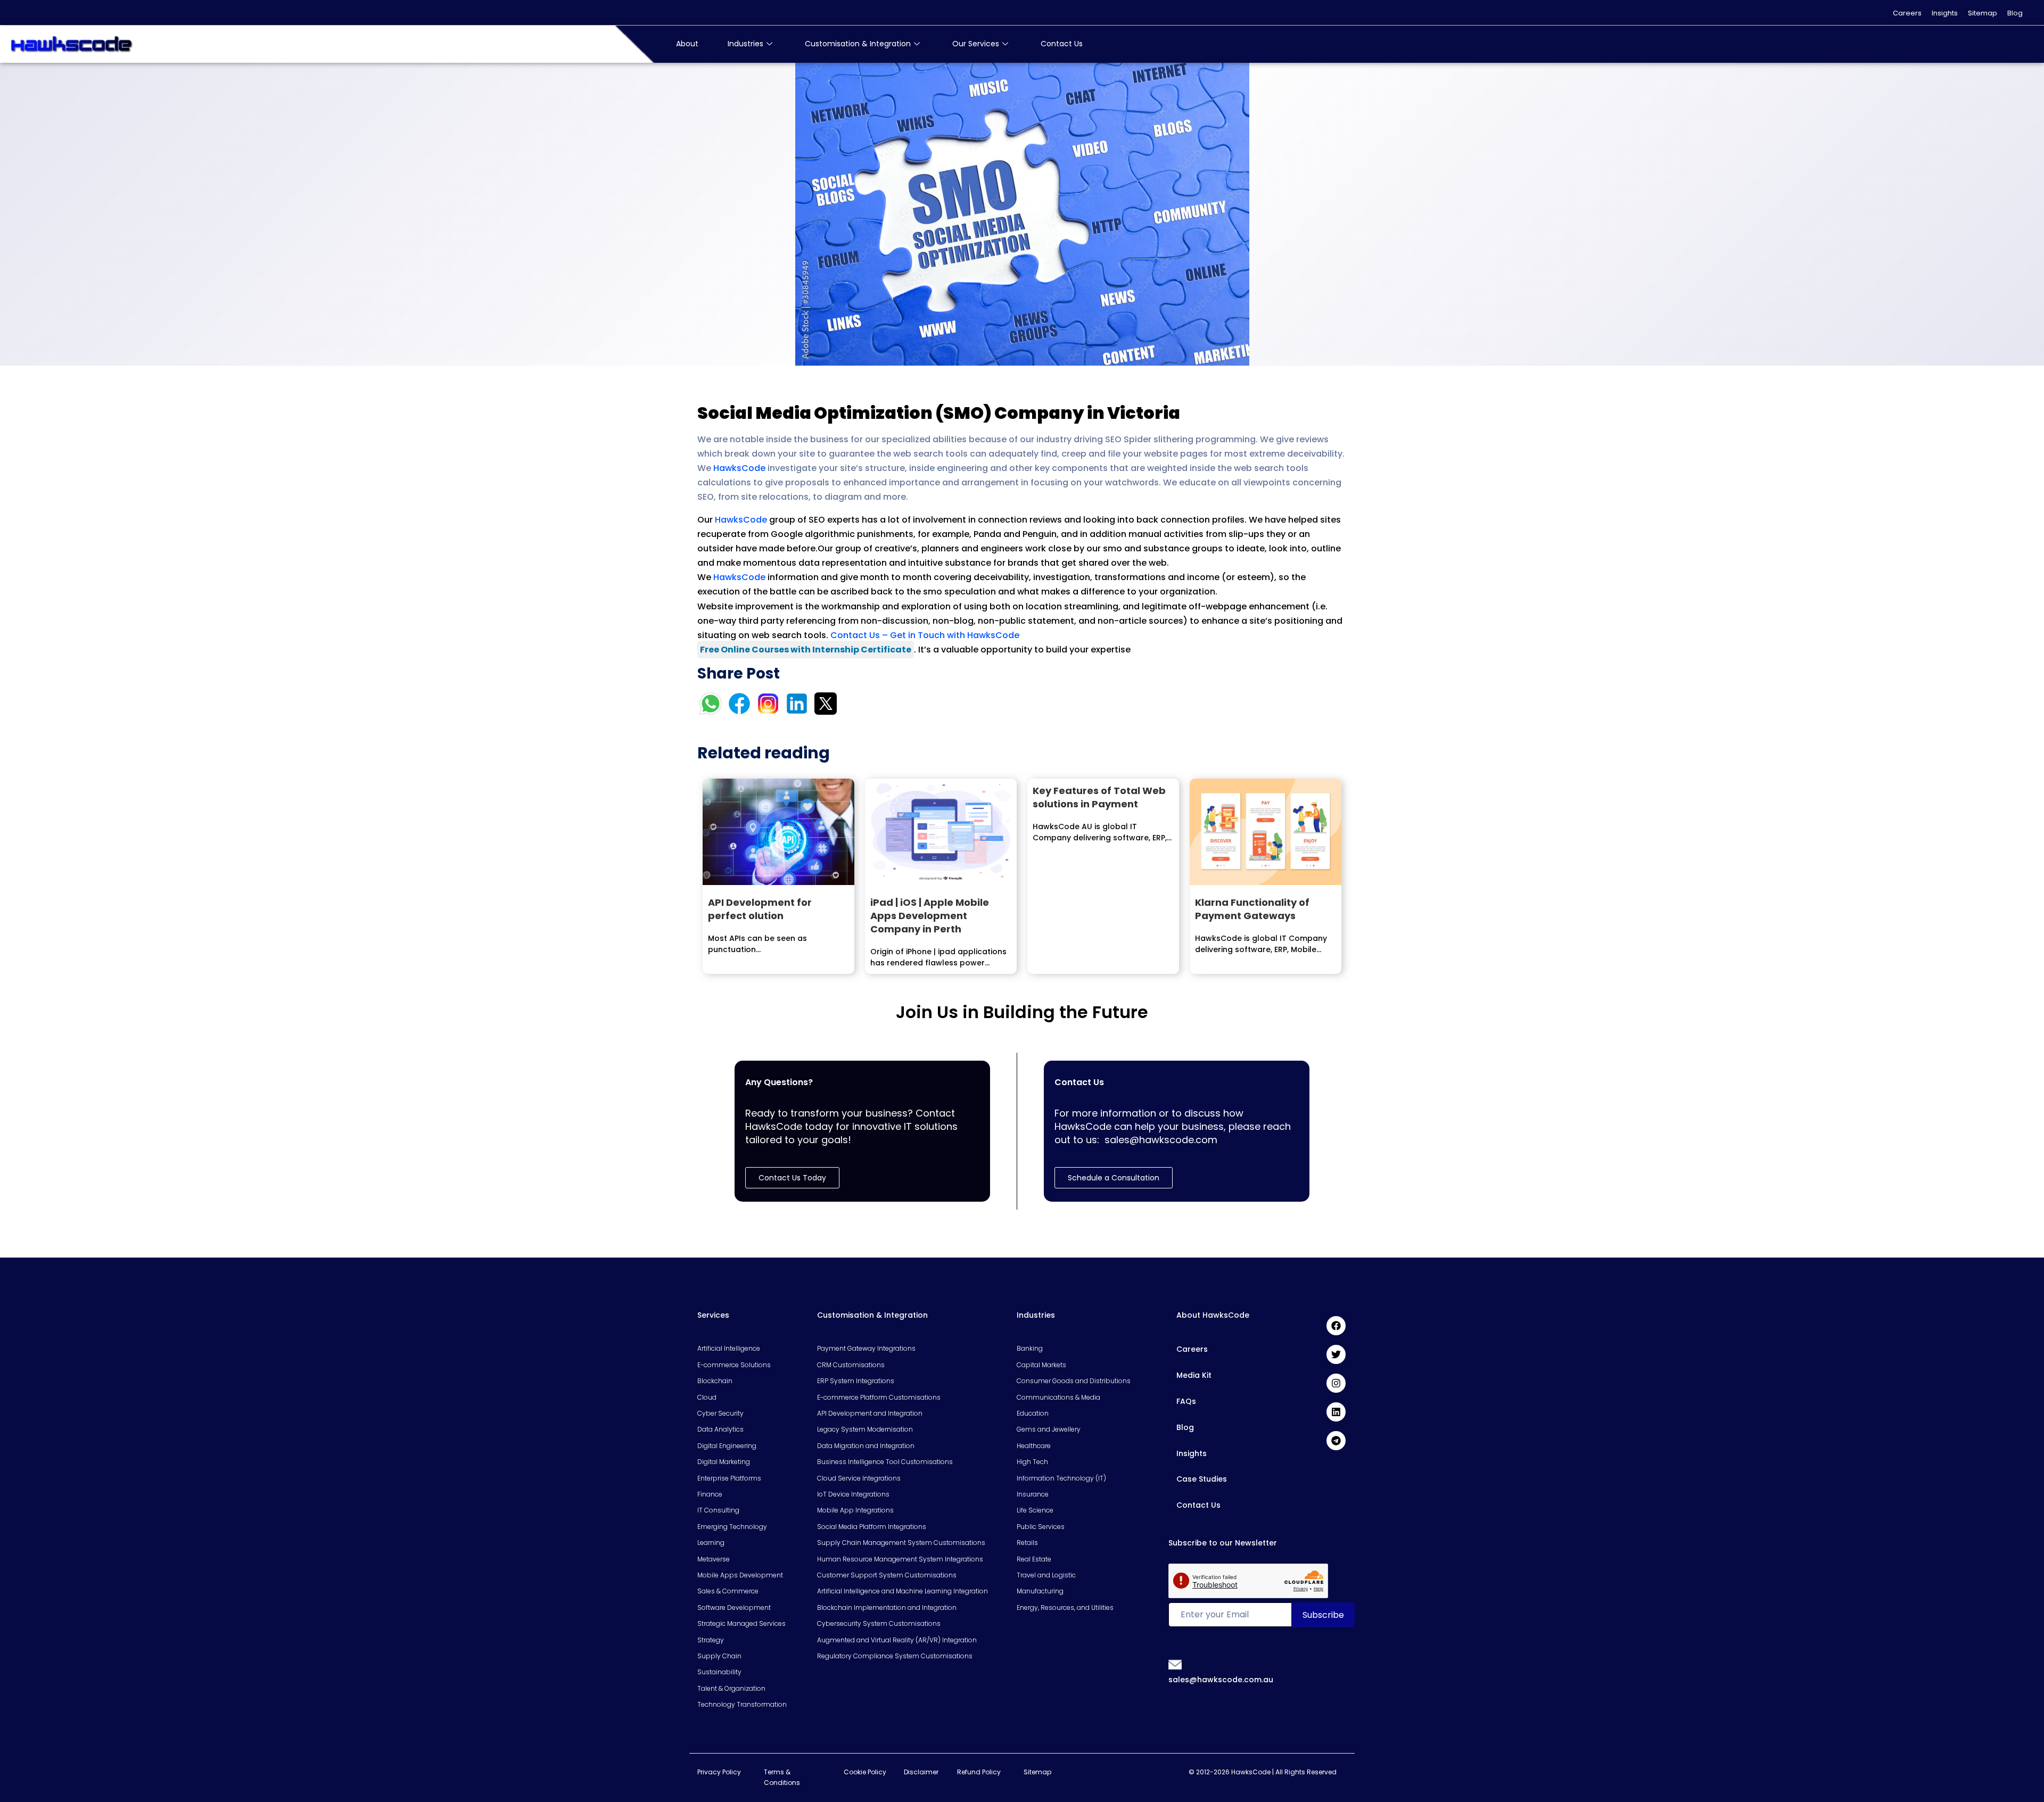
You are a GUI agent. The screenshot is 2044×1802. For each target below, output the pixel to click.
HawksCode (739, 468)
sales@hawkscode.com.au (1221, 1680)
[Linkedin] (1336, 1412)
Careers (1907, 13)
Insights (1945, 13)
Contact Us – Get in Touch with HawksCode (925, 635)
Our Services (976, 44)
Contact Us (1062, 44)
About (687, 44)
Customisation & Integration (858, 44)
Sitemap (1983, 13)
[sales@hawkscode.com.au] (1175, 1664)
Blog (2015, 13)
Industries (745, 44)
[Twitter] (1336, 1354)
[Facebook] (1336, 1326)
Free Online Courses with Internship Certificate (806, 650)
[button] (1114, 1178)
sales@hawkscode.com (1161, 1140)
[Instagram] (1336, 1383)
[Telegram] (1336, 1441)
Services (713, 1315)
